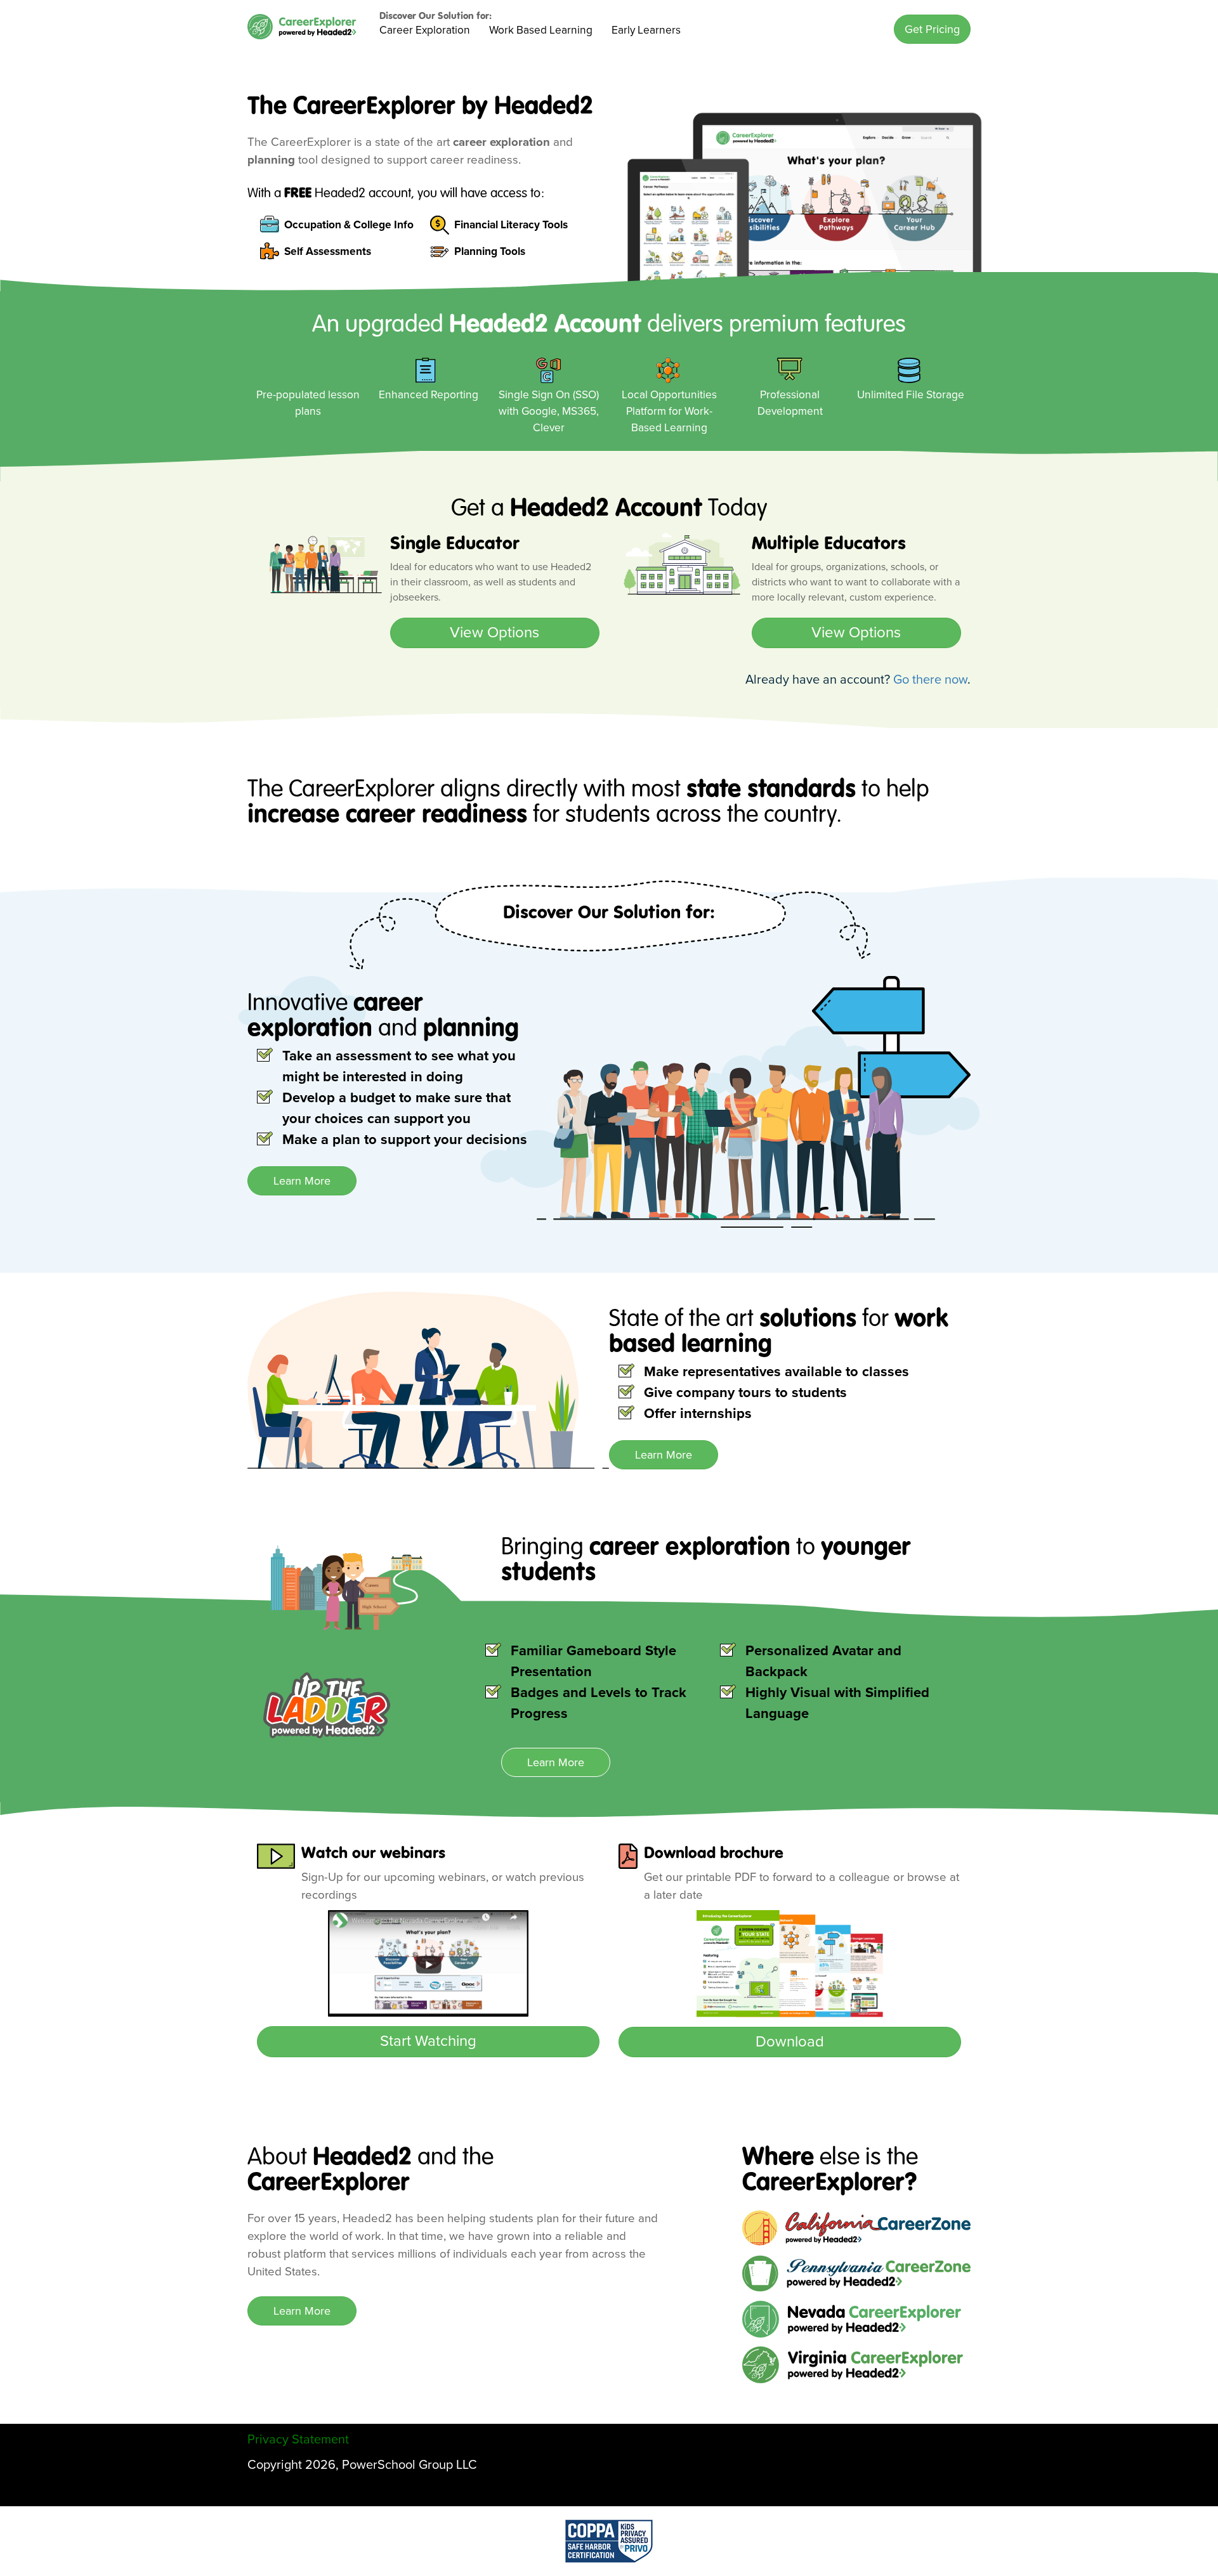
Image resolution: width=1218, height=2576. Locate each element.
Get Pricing (932, 29)
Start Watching (428, 2041)
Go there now (930, 680)
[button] (932, 29)
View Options (494, 633)
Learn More (302, 1181)
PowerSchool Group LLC (409, 2465)
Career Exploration (425, 30)
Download (790, 2042)
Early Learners (646, 30)
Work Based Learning (541, 30)
